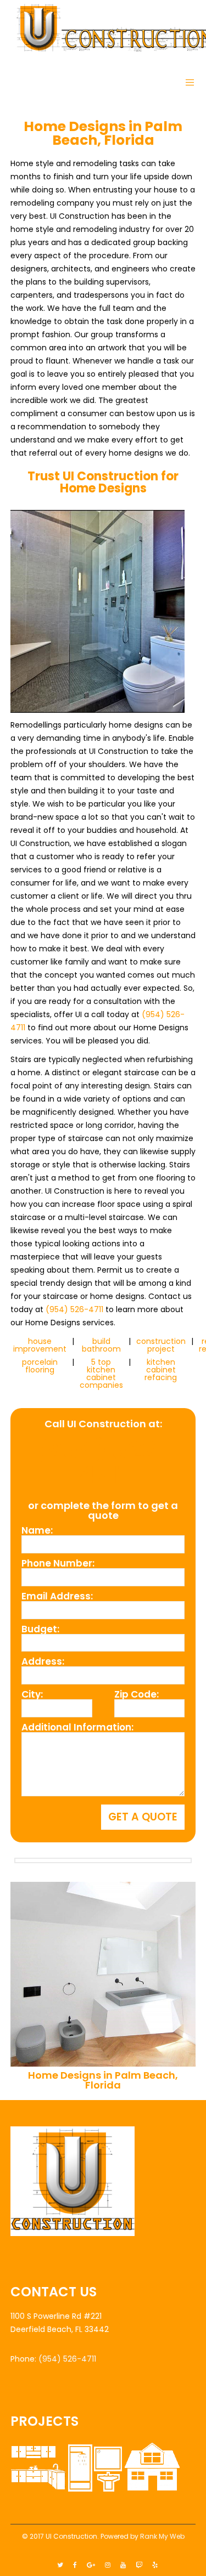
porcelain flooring (40, 1366)
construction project (161, 1345)
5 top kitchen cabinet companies (101, 1374)
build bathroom (101, 1345)
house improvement (40, 1345)
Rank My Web (162, 2536)
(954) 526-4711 (74, 1309)
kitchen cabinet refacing (161, 1370)
